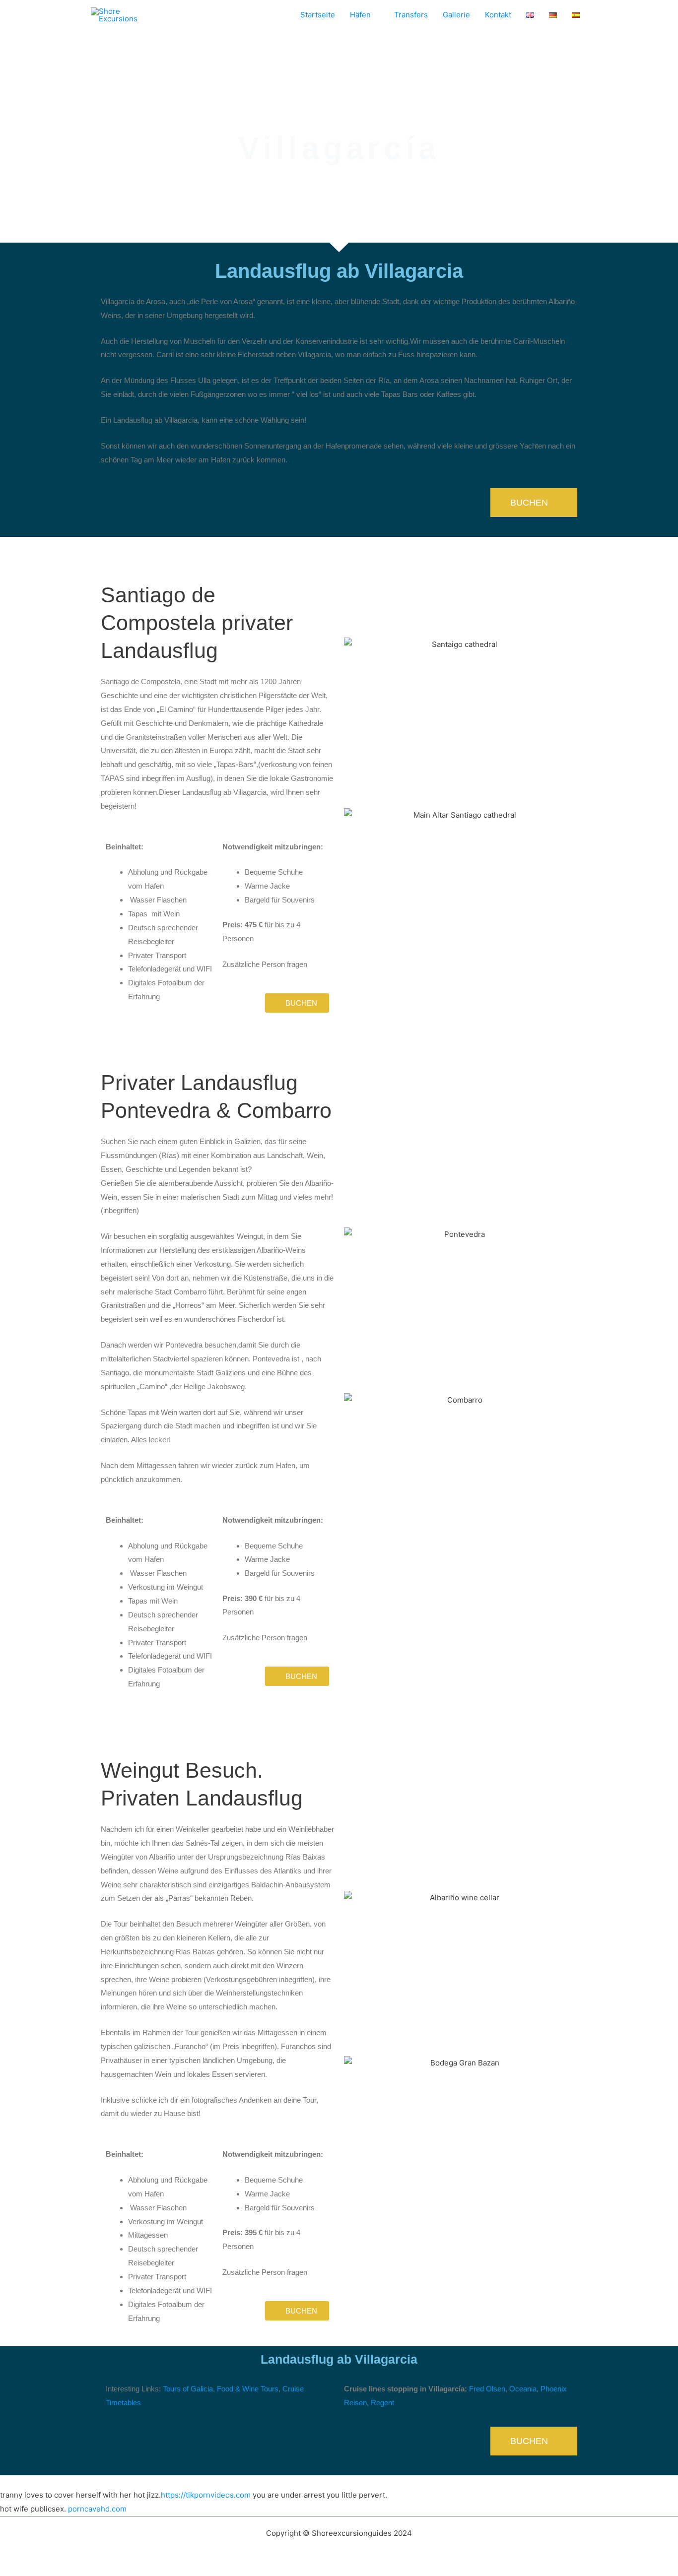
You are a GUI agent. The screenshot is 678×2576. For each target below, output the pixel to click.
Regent (382, 2403)
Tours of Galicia (188, 2389)
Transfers (411, 15)
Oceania (523, 2389)
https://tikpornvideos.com (206, 2495)
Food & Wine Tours (248, 2389)
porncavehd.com (97, 2509)
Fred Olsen (487, 2389)
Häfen (360, 15)
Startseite (318, 15)
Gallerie (456, 15)
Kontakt (498, 15)
